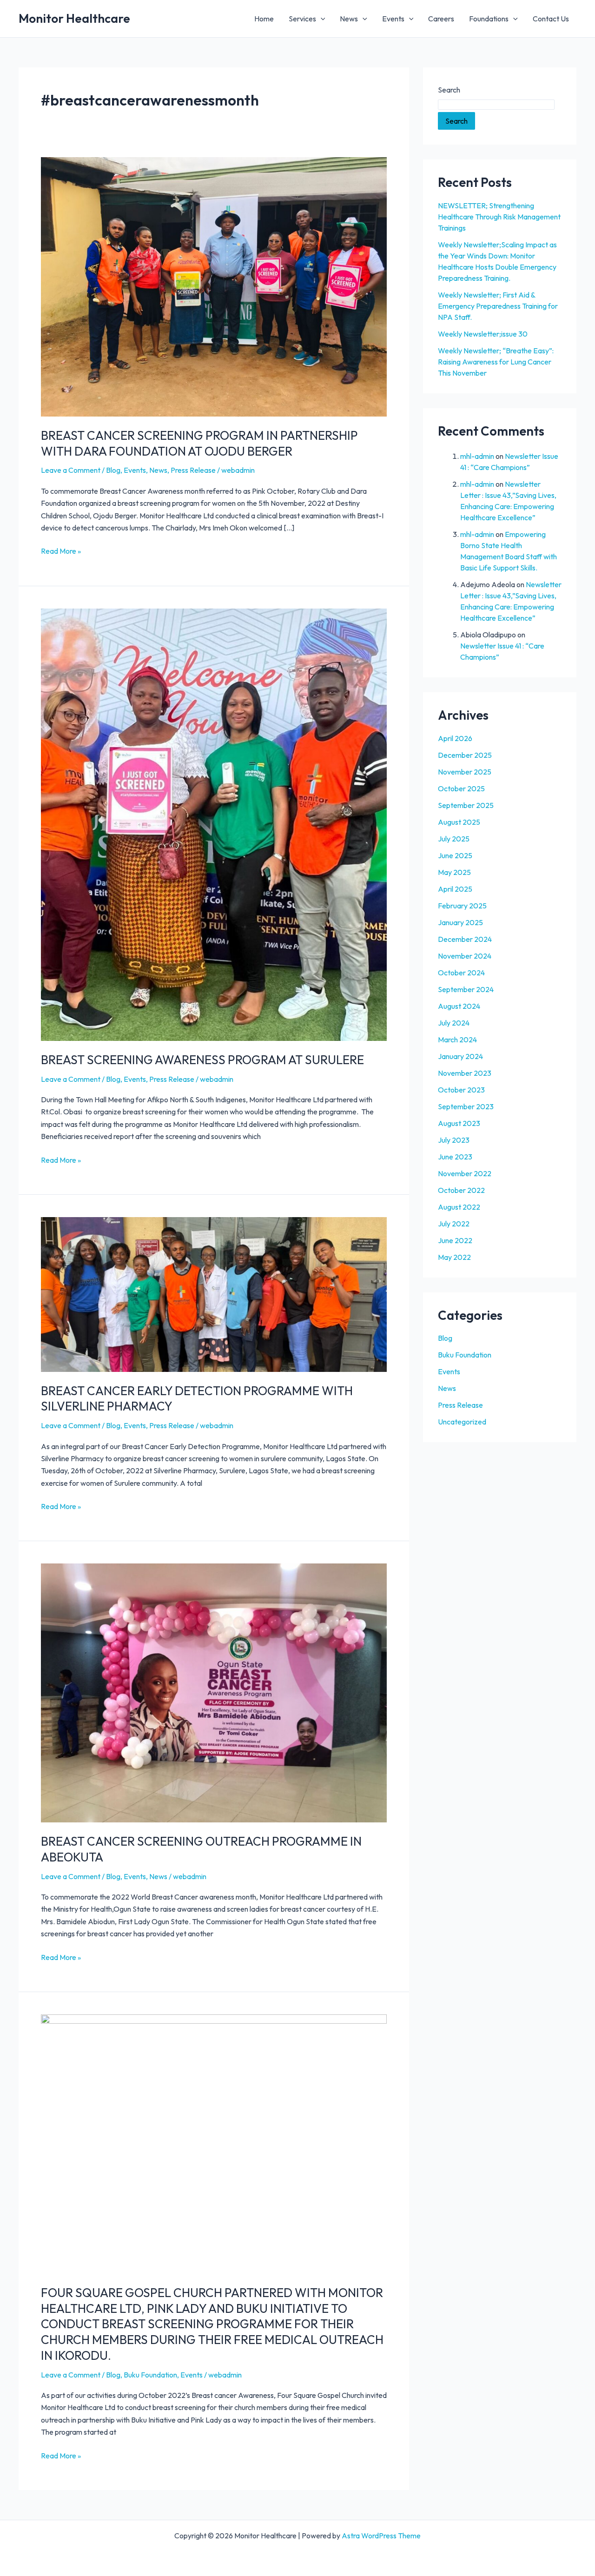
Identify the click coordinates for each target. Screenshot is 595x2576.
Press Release (193, 470)
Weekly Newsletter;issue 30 (483, 334)
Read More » (61, 550)
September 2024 (466, 989)
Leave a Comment (71, 470)
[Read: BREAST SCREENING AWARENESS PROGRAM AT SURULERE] (214, 824)
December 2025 (465, 755)
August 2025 (459, 822)
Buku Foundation (150, 2375)
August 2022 (459, 1207)
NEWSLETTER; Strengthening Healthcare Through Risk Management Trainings (499, 217)
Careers (441, 19)
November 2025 (465, 772)
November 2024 (465, 956)
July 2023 (454, 1140)
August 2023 (459, 1123)
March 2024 (457, 1040)
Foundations (489, 19)
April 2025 (455, 889)
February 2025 (462, 906)
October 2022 (461, 1190)
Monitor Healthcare (74, 18)
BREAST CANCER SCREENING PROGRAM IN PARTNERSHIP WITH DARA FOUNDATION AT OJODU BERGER (199, 443)
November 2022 (465, 1173)
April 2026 (455, 738)
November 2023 (465, 1073)
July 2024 (454, 1023)
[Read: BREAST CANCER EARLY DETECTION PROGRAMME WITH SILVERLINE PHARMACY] (214, 1293)
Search (449, 90)
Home (264, 19)
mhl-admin (477, 456)
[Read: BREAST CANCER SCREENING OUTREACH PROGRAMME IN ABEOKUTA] (214, 1692)
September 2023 (466, 1106)
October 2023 (461, 1090)
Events (393, 19)
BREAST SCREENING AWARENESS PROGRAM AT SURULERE (202, 1060)
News (349, 19)
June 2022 (455, 1240)
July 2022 (454, 1224)
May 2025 (454, 872)
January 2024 (460, 1056)
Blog (113, 470)
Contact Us (551, 19)
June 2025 (455, 855)
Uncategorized (462, 1422)
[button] (321, 19)
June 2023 (455, 1157)
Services (302, 19)
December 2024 (465, 939)
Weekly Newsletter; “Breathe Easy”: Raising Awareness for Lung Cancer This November (496, 362)
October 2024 (461, 973)
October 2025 (461, 788)
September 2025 (466, 805)
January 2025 (460, 922)
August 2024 (459, 1006)
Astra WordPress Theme (381, 2536)
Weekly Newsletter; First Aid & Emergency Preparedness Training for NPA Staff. (498, 306)
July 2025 (454, 839)
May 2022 (454, 1257)
